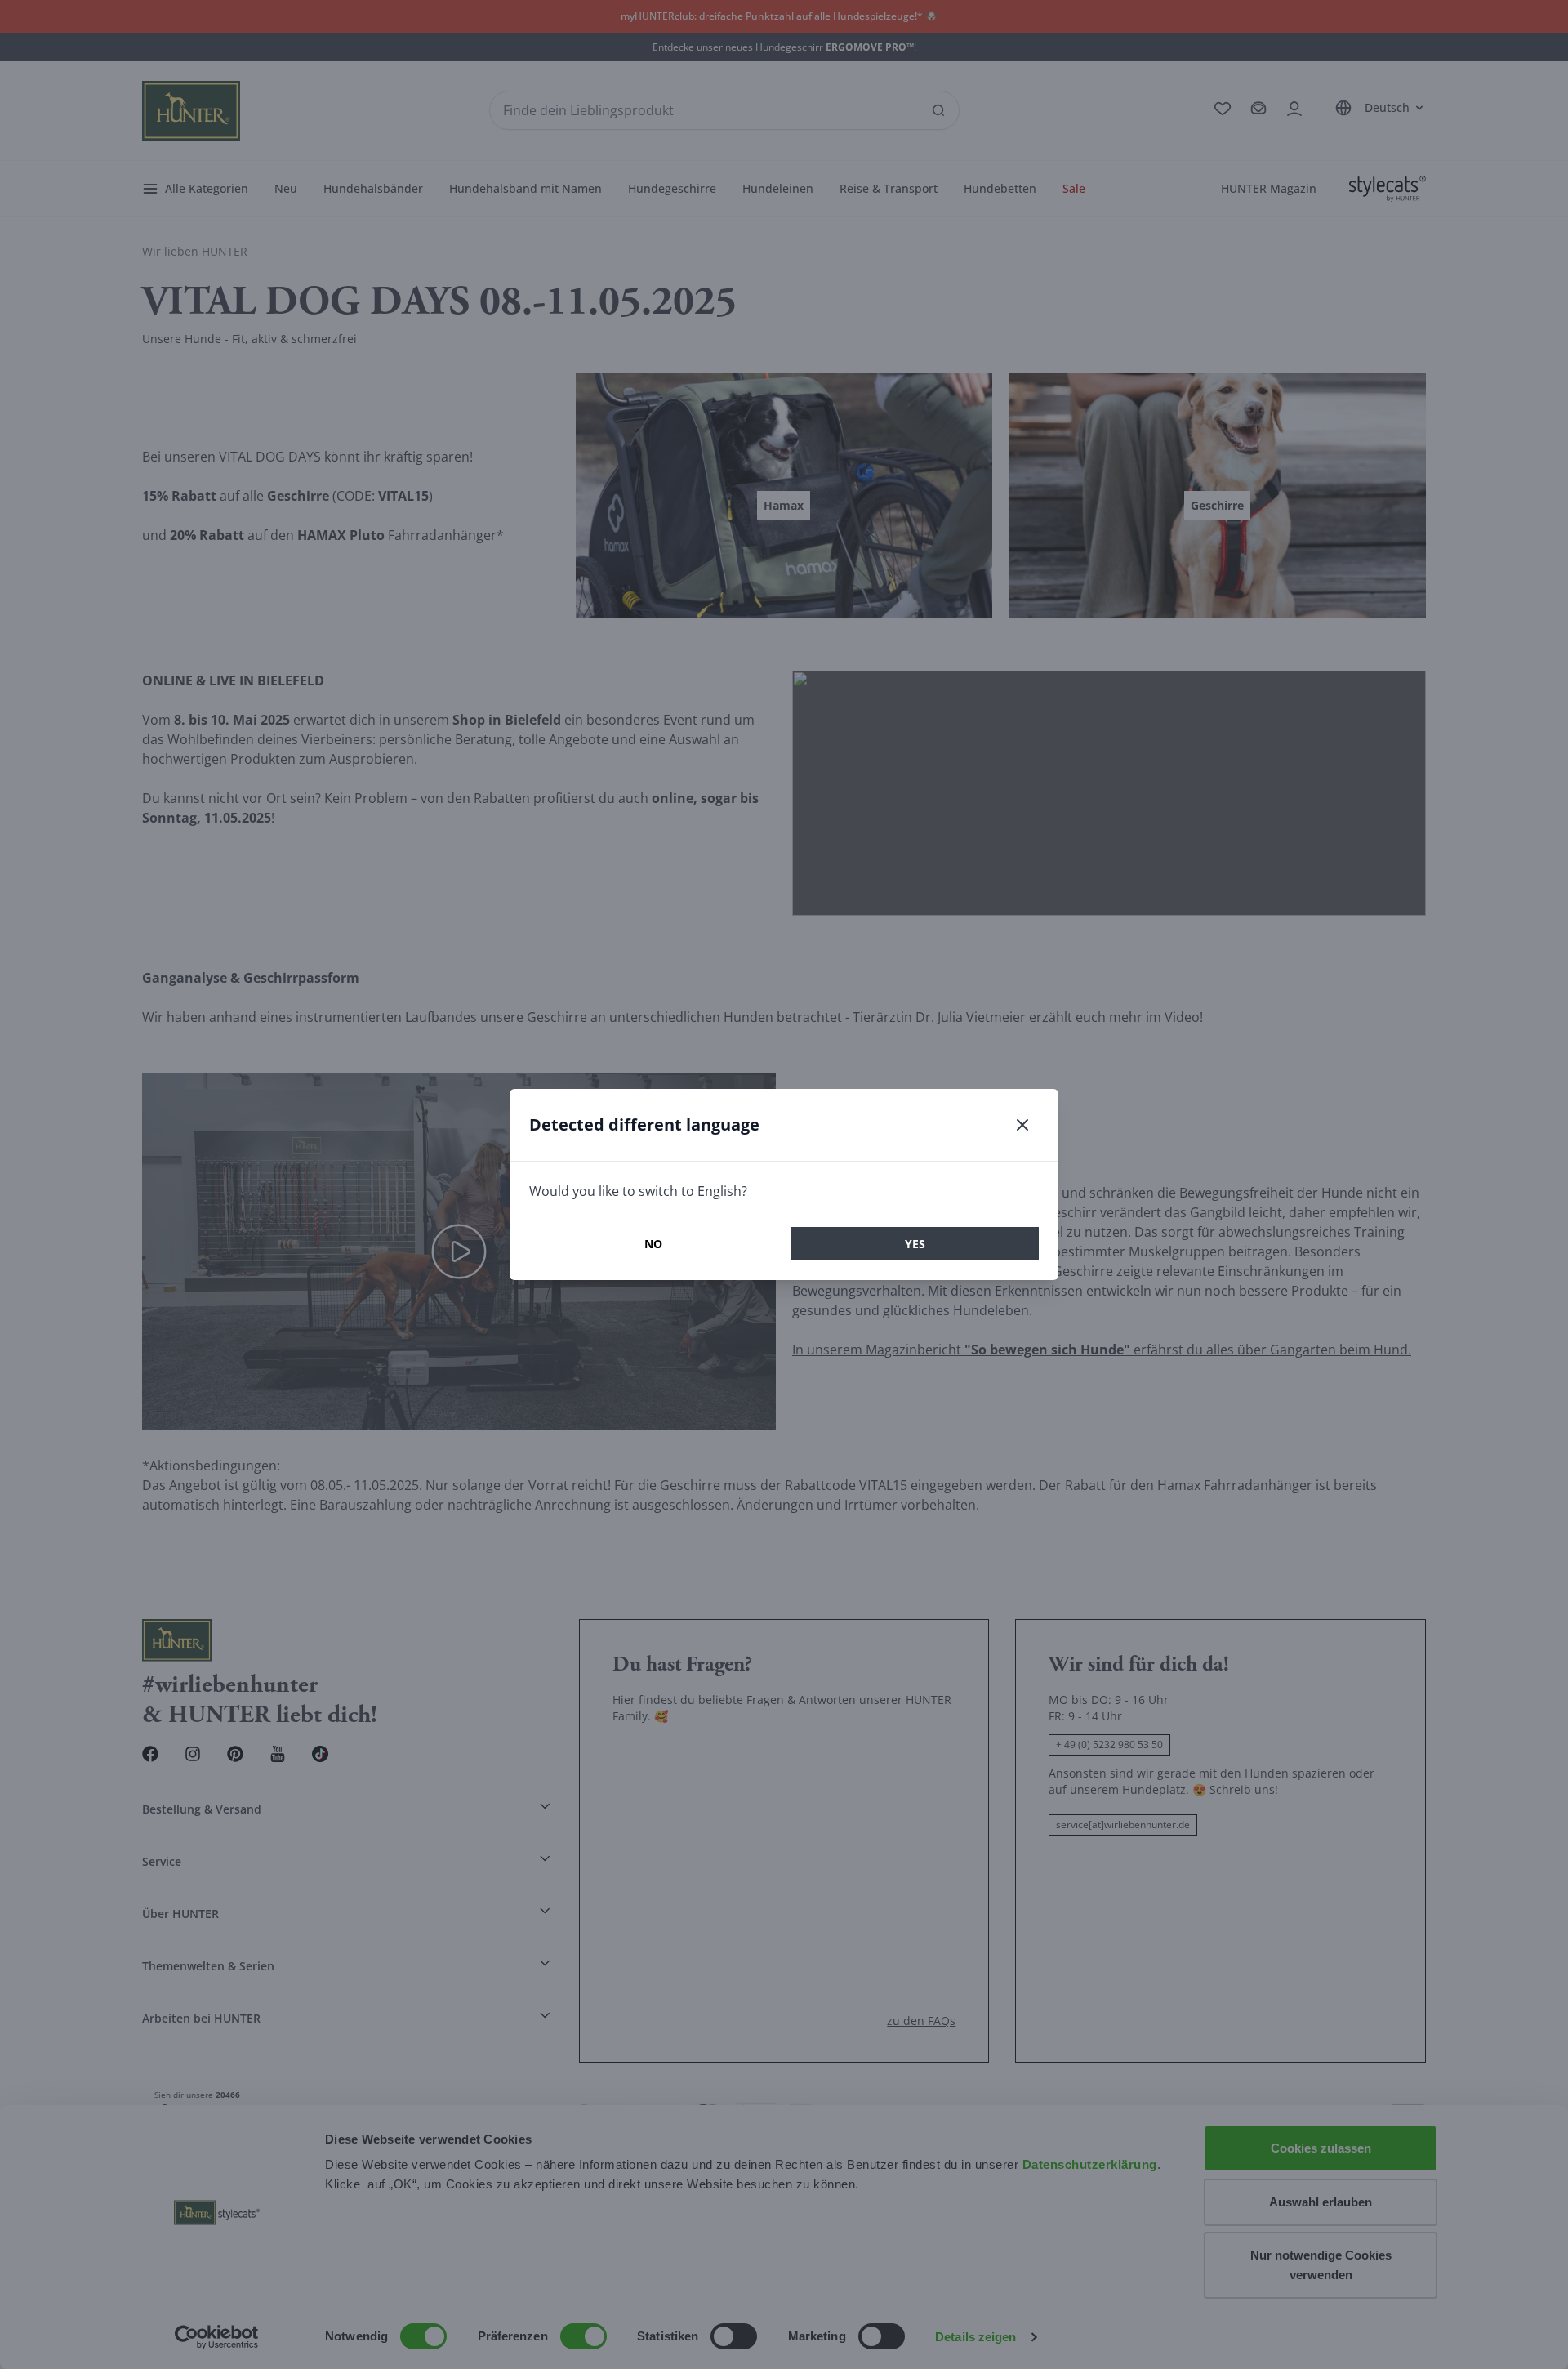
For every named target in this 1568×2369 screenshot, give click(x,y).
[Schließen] (1022, 1125)
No (653, 1244)
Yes (915, 1244)
